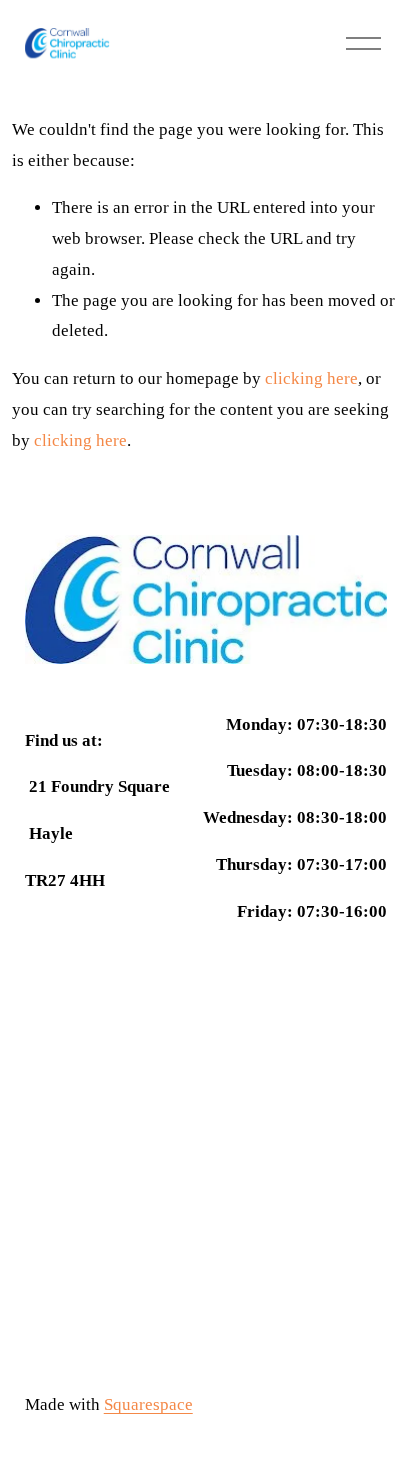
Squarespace (148, 1404)
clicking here (311, 378)
